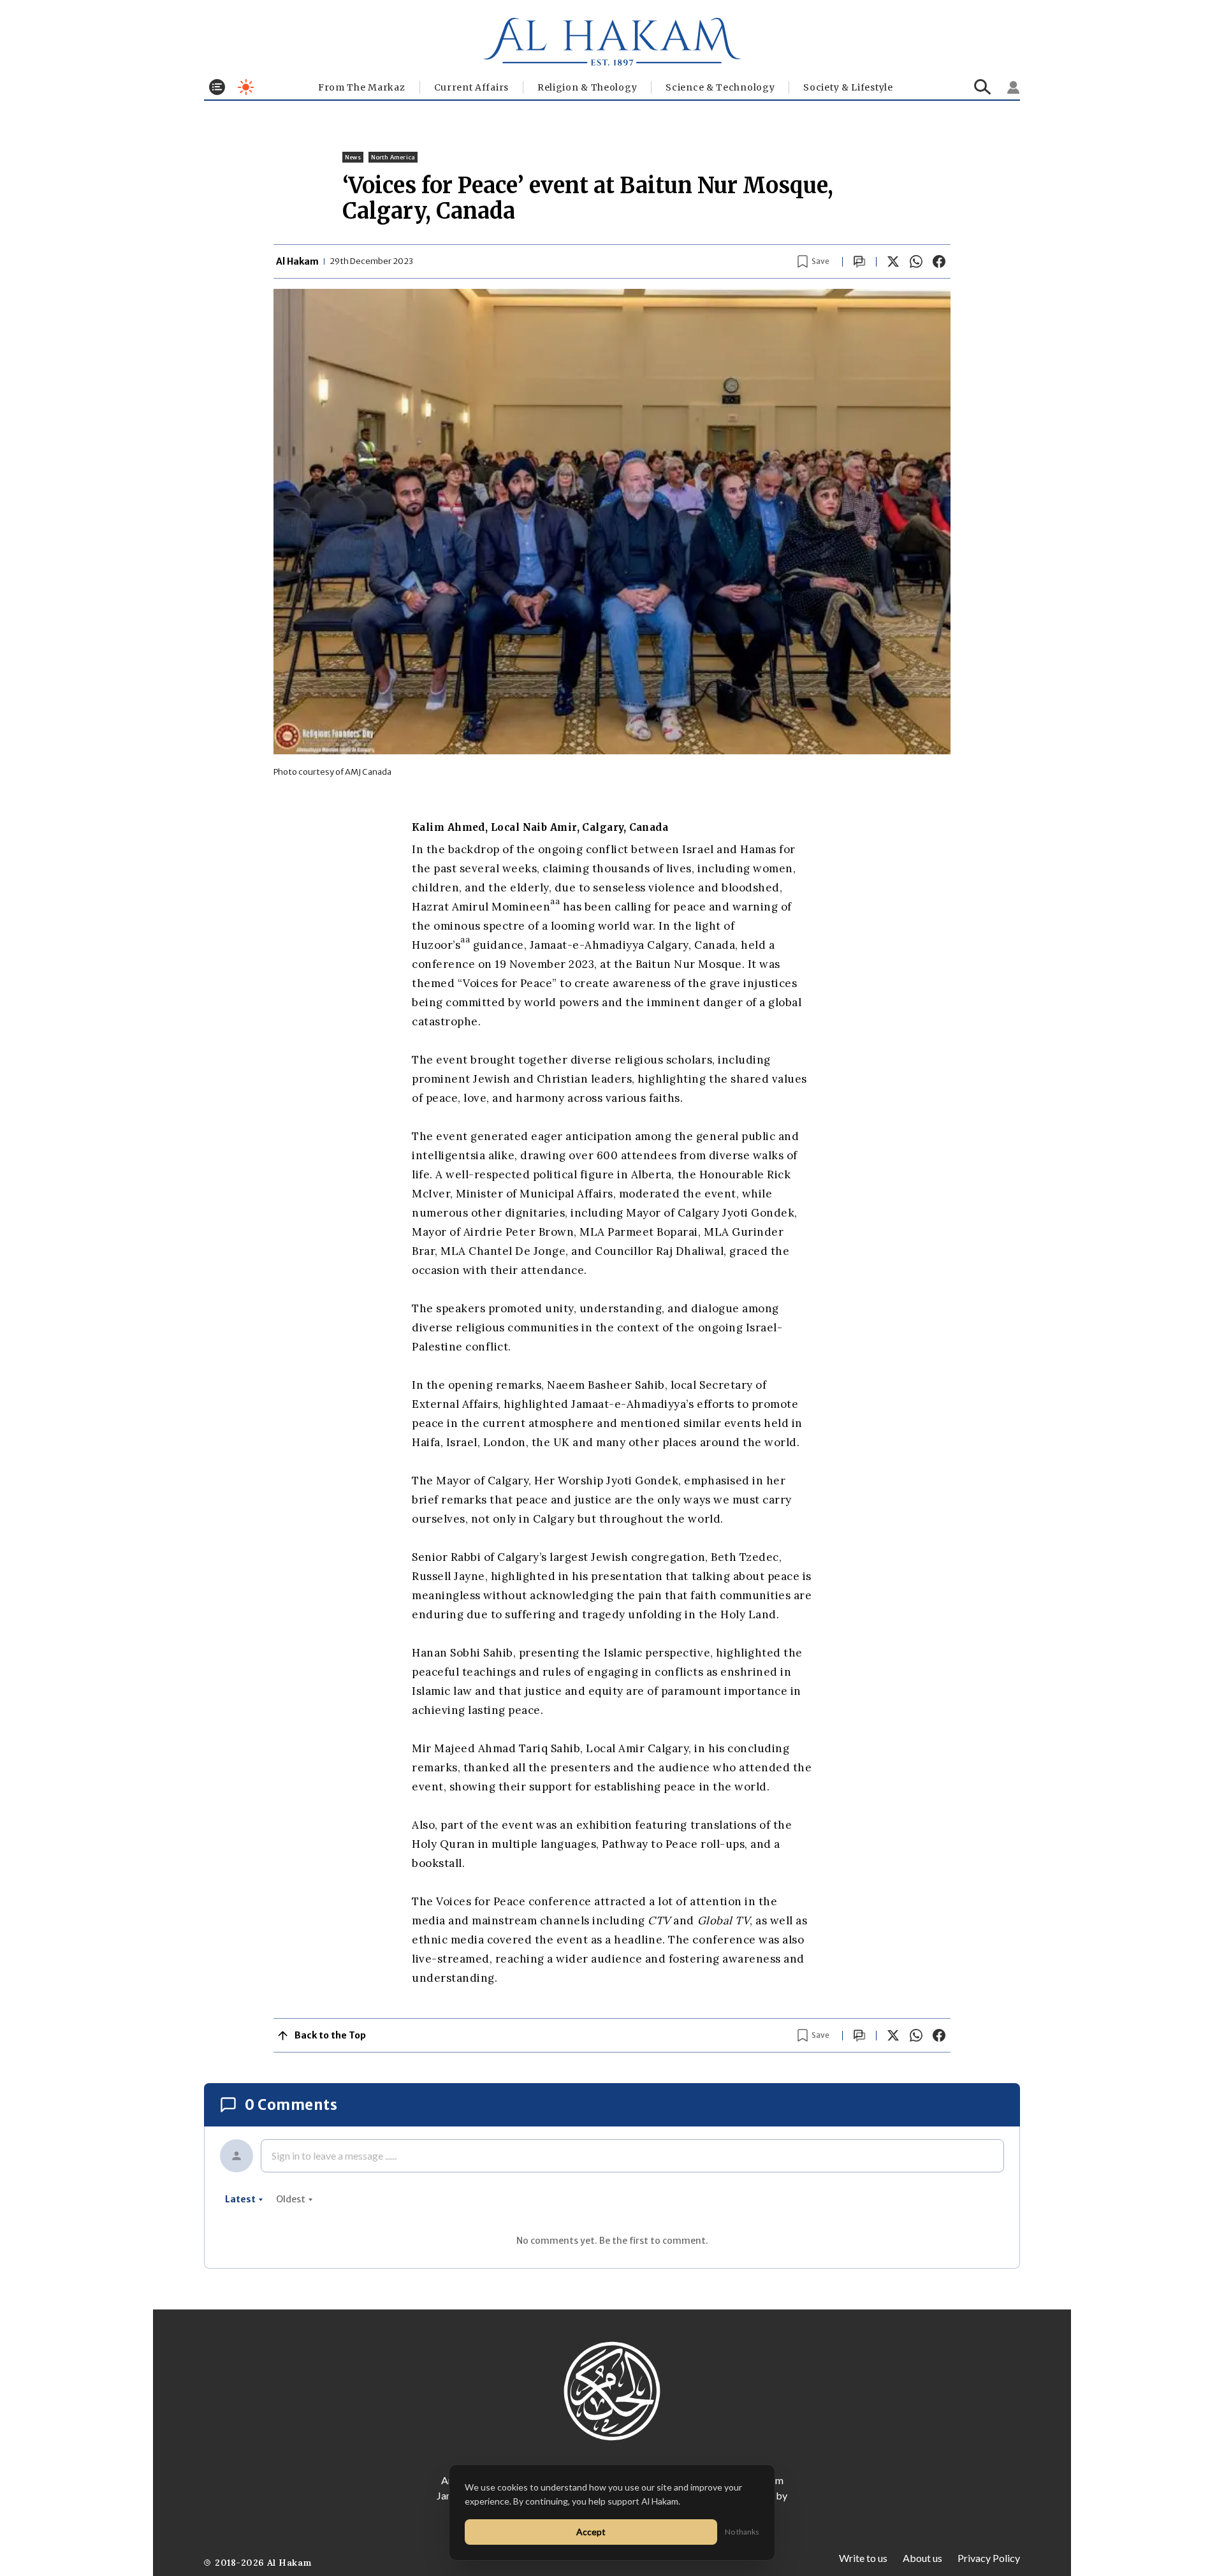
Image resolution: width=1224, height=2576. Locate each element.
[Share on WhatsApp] (916, 261)
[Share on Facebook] (939, 261)
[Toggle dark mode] (246, 87)
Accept (591, 2532)
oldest (291, 2199)
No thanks (742, 2532)
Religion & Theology (587, 87)
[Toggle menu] (217, 87)
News (353, 157)
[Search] (983, 87)
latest (240, 2199)
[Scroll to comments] (859, 262)
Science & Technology (720, 87)
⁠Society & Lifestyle (848, 87)
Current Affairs (472, 87)
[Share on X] (893, 261)
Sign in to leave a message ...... (334, 2155)
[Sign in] (1014, 87)
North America (393, 157)
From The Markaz (362, 87)
